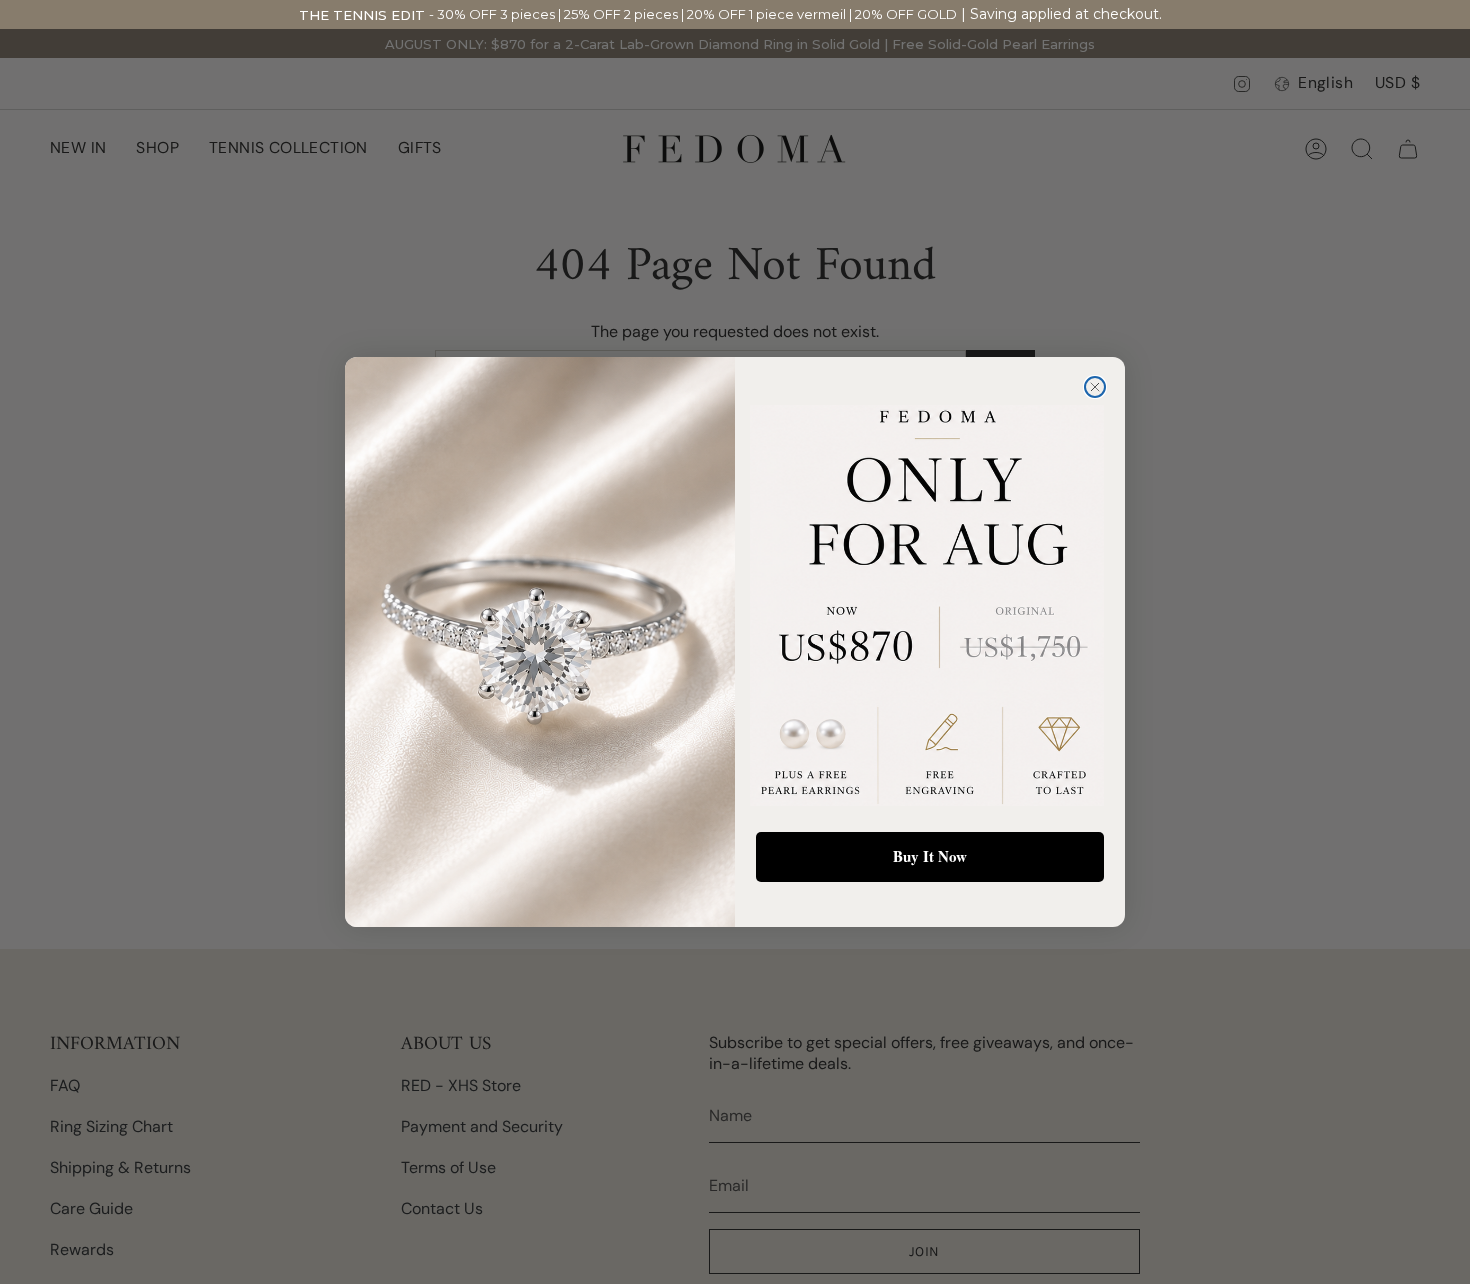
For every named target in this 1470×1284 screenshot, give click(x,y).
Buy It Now (930, 856)
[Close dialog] (1095, 387)
